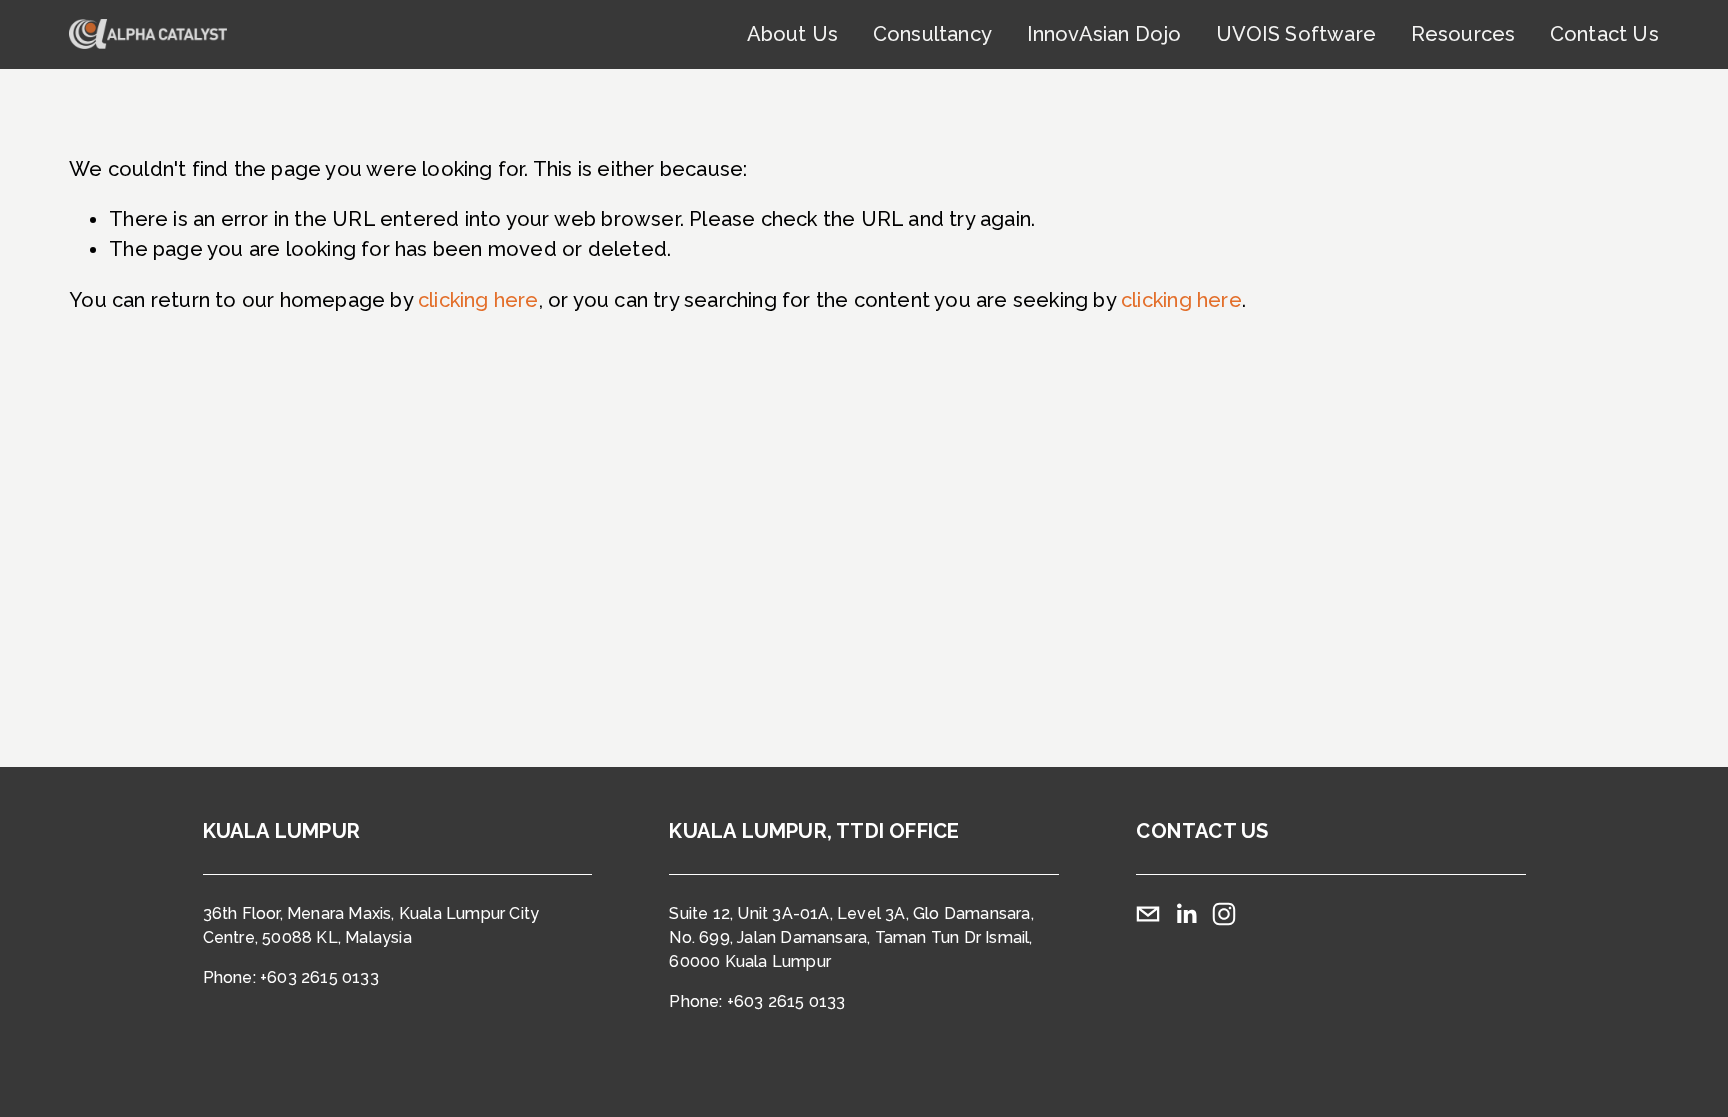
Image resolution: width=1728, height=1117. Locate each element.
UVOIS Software (1296, 34)
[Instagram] (1224, 914)
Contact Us (1604, 34)
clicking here (478, 300)
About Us (793, 34)
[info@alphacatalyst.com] (1148, 914)
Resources (1463, 34)
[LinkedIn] (1186, 914)
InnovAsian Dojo (1104, 34)
